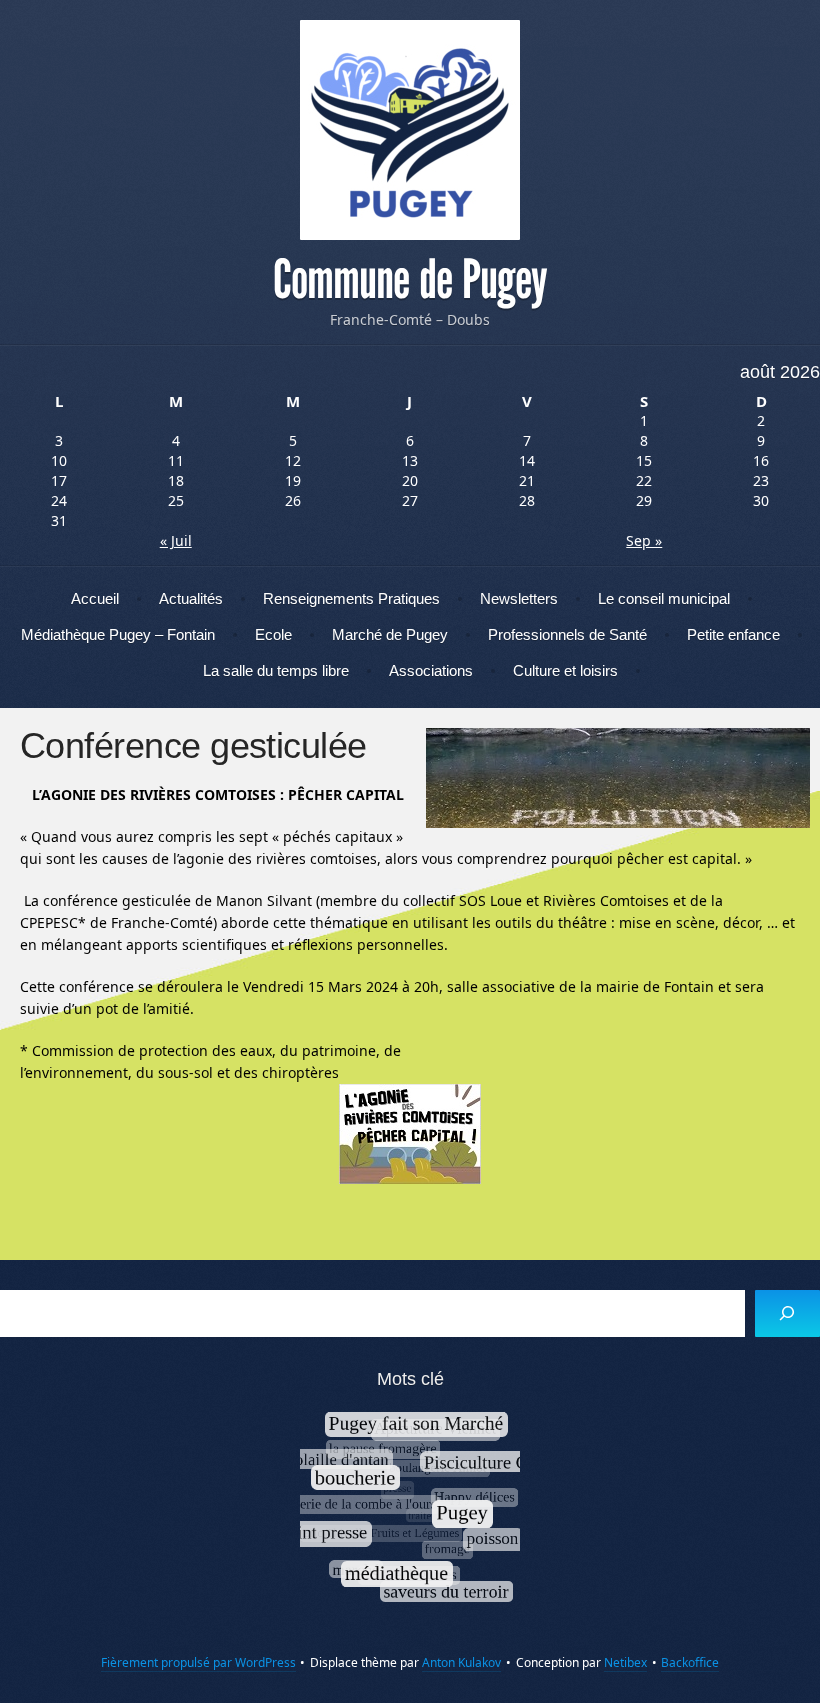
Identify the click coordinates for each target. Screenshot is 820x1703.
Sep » (644, 540)
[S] (787, 1313)
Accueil (95, 598)
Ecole (273, 634)
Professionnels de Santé (567, 634)
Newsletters (519, 598)
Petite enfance (733, 634)
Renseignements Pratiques (351, 598)
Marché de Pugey (390, 634)
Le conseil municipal (664, 598)
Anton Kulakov (461, 1662)
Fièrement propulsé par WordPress (198, 1662)
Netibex (625, 1662)
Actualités (191, 598)
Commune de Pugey (410, 280)
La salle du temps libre (276, 670)
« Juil (176, 540)
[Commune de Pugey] (410, 130)
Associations (431, 670)
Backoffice (690, 1662)
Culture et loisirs (565, 670)
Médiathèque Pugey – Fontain (118, 634)
